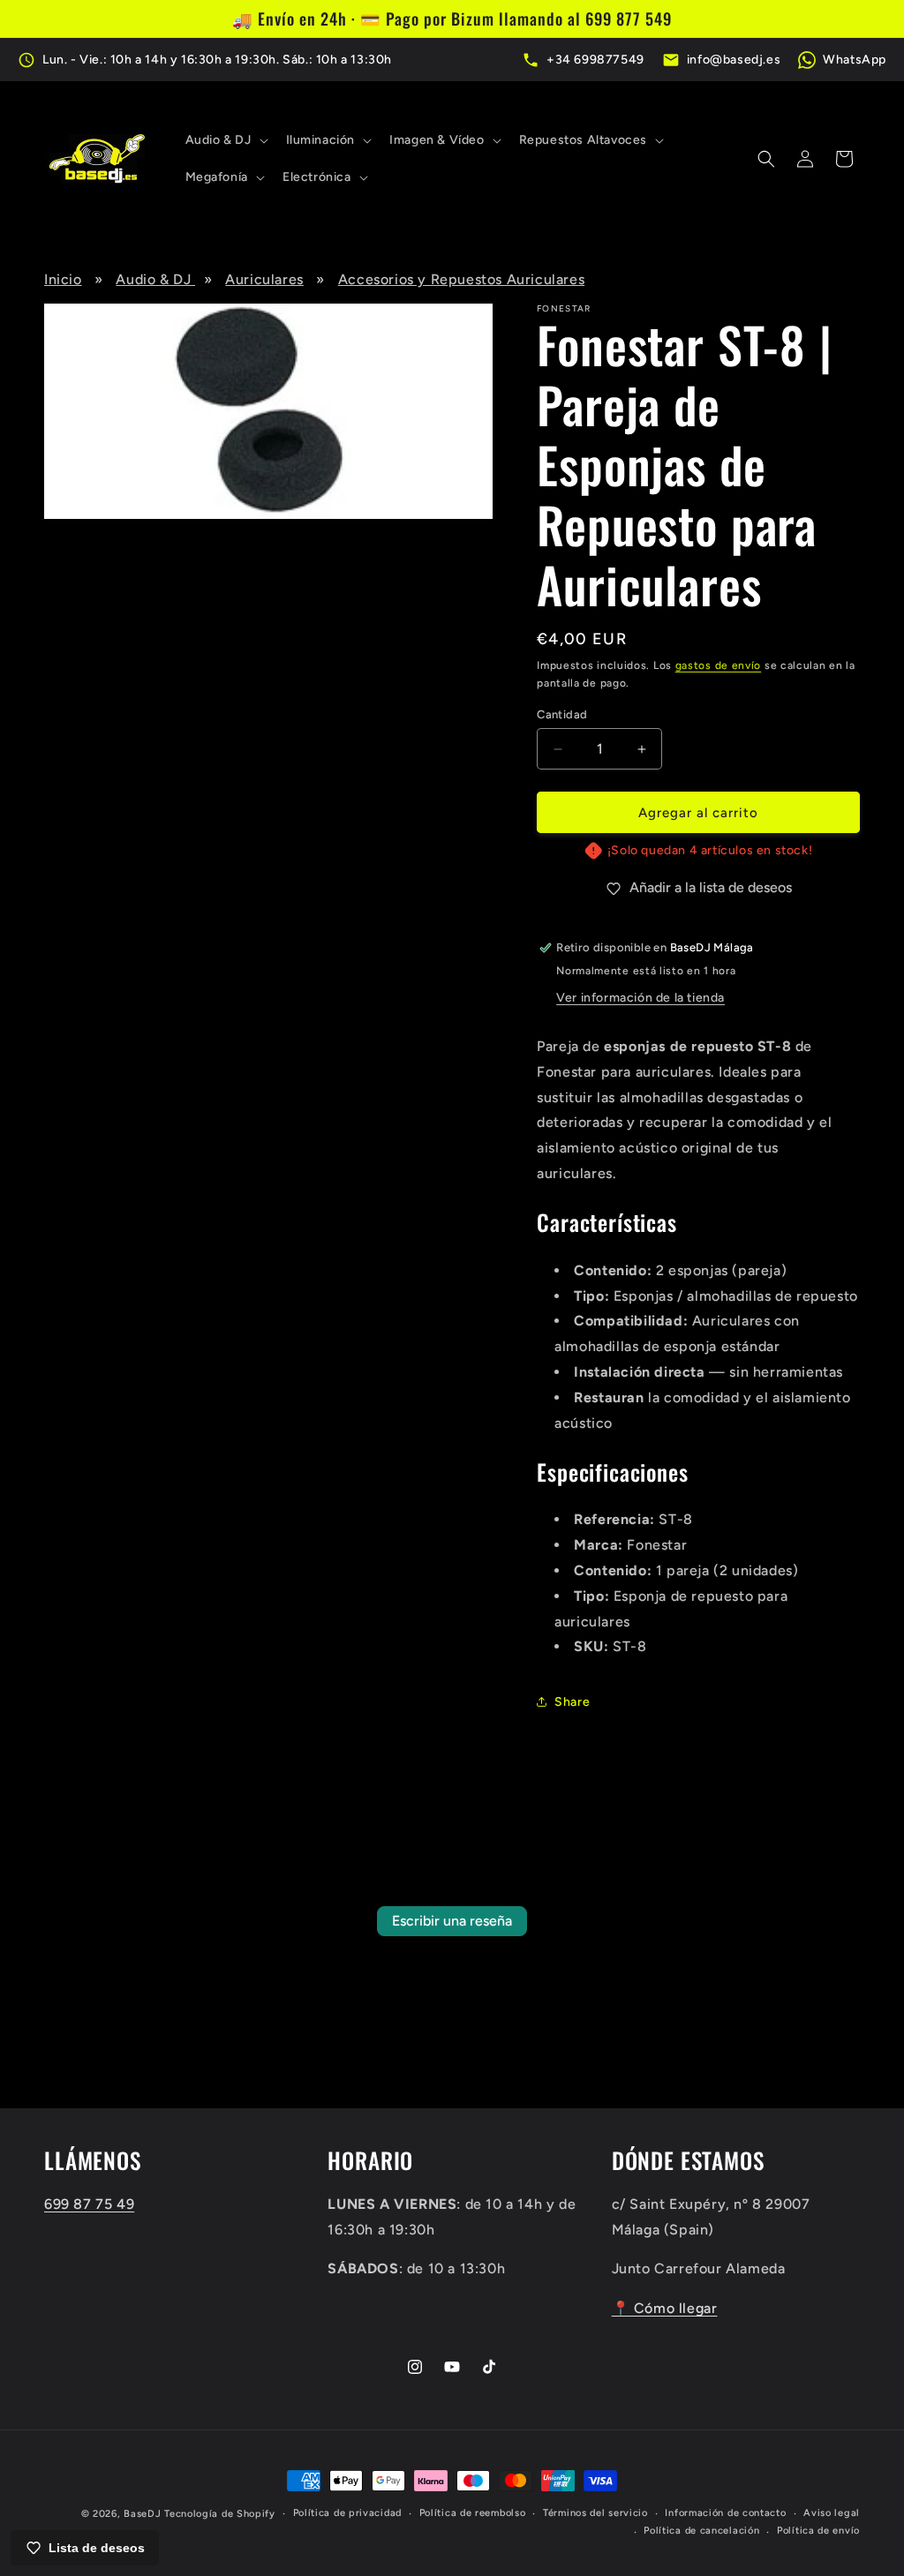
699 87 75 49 (89, 2204)
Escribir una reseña (452, 1921)
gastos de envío (719, 665)
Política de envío (818, 2531)
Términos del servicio (595, 2513)
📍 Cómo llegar (665, 2308)
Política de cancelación (701, 2531)
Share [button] (572, 1702)
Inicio (63, 279)
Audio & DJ (155, 279)
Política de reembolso (473, 2513)
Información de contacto (725, 2513)
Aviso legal (832, 2513)
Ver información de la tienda (640, 998)
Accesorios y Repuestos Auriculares (461, 279)
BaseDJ (142, 2514)
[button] (225, 140)
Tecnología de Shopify (220, 2514)
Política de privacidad (347, 2513)
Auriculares (264, 279)
